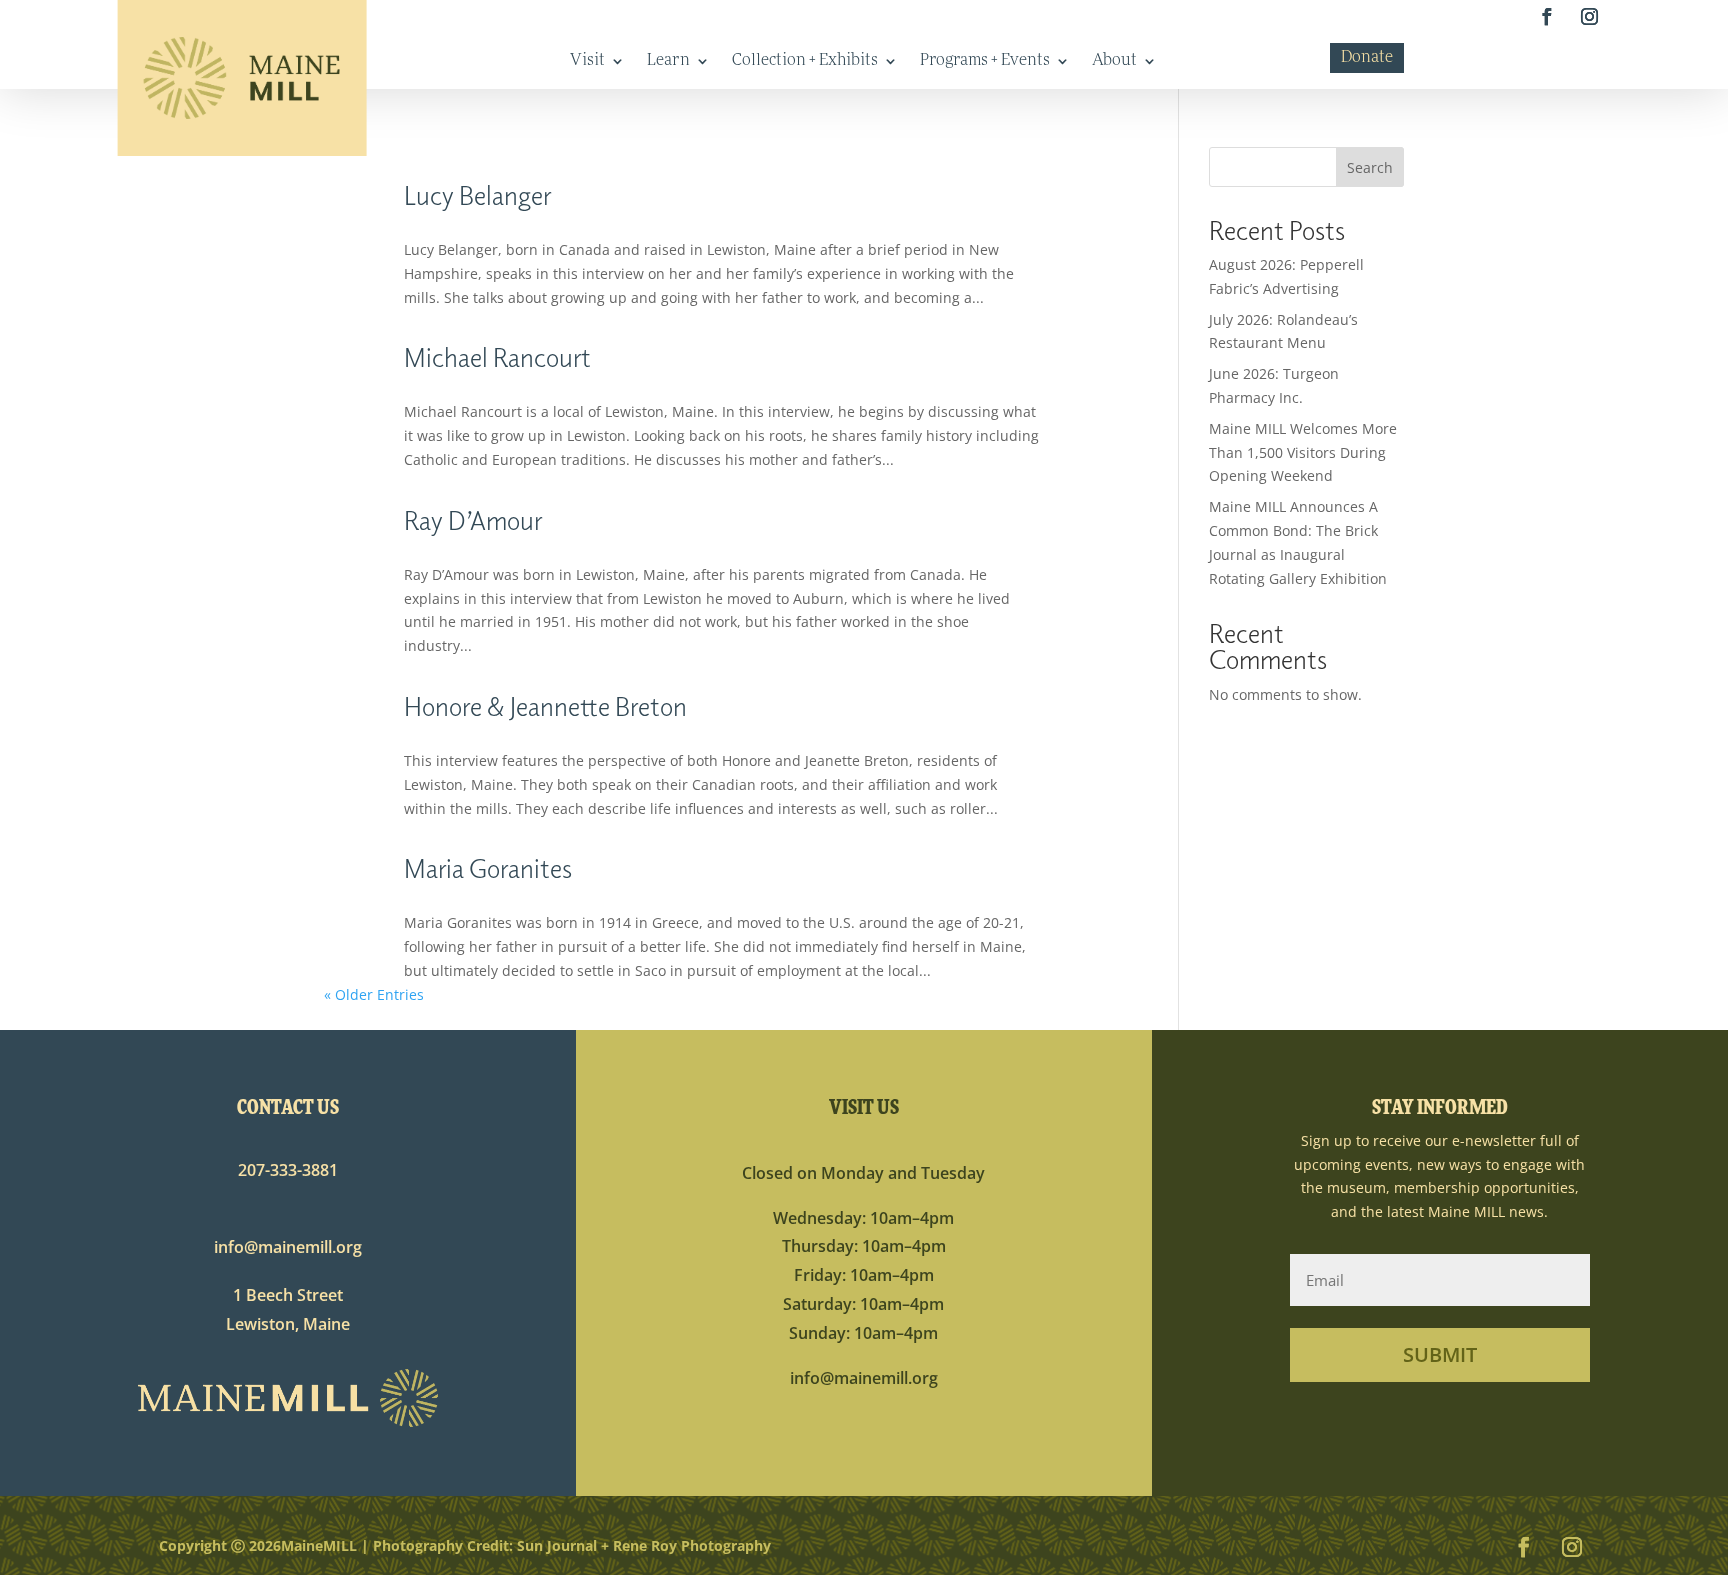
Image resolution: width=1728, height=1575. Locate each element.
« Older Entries (374, 994)
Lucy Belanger (477, 194)
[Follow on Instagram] (1589, 17)
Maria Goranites (488, 867)
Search (1370, 167)
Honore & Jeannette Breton (545, 705)
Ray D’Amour (473, 519)
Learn (668, 61)
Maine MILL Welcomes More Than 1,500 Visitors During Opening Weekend (1303, 452)
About (1114, 61)
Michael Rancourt (497, 356)
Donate (1367, 58)
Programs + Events (985, 61)
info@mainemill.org (288, 1247)
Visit (587, 61)
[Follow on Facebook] (1546, 17)
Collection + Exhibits (805, 61)
